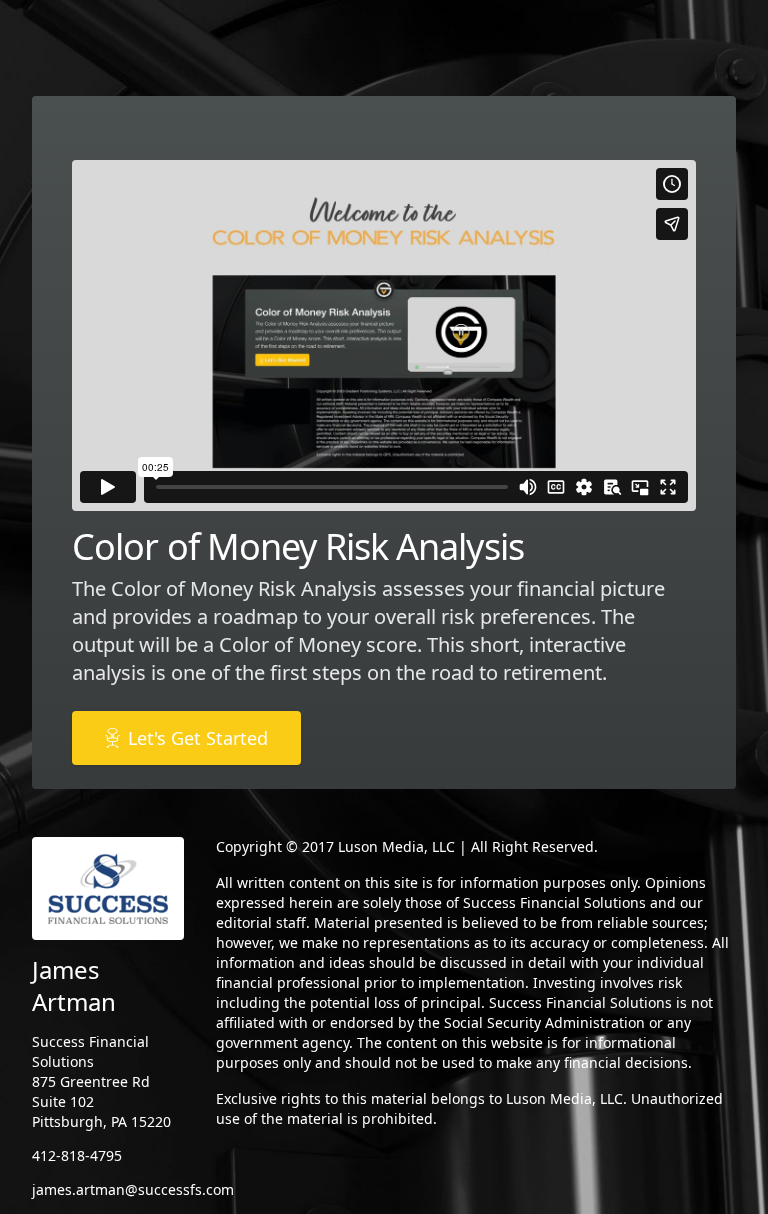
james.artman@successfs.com (133, 1189)
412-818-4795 (77, 1155)
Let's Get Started (198, 738)
